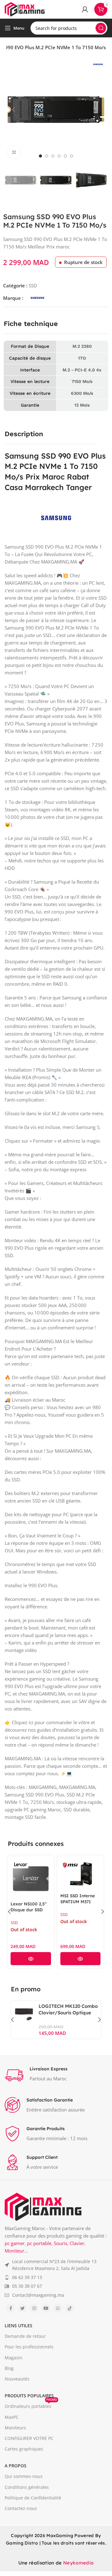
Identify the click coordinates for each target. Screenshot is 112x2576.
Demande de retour (25, 2336)
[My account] (85, 9)
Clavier (77, 2243)
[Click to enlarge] (14, 152)
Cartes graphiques (24, 2449)
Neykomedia (78, 2563)
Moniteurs (15, 2428)
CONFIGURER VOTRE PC (29, 2438)
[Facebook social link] (11, 2308)
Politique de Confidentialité (33, 2498)
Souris (61, 2243)
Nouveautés (17, 2379)
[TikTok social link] (70, 2308)
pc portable (39, 2243)
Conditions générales (27, 2487)
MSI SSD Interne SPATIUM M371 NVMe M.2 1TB (43, 1901)
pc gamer (15, 2243)
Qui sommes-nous (24, 2476)
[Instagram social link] (34, 2308)
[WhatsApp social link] (58, 2308)
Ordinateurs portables (31, 2405)
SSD (33, 285)
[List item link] (56, 2265)
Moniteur (14, 2251)
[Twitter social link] (22, 2308)
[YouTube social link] (46, 2308)
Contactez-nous (21, 2508)
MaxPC (12, 2417)
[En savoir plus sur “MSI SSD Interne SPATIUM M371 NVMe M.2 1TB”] (46, 1959)
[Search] (101, 28)
